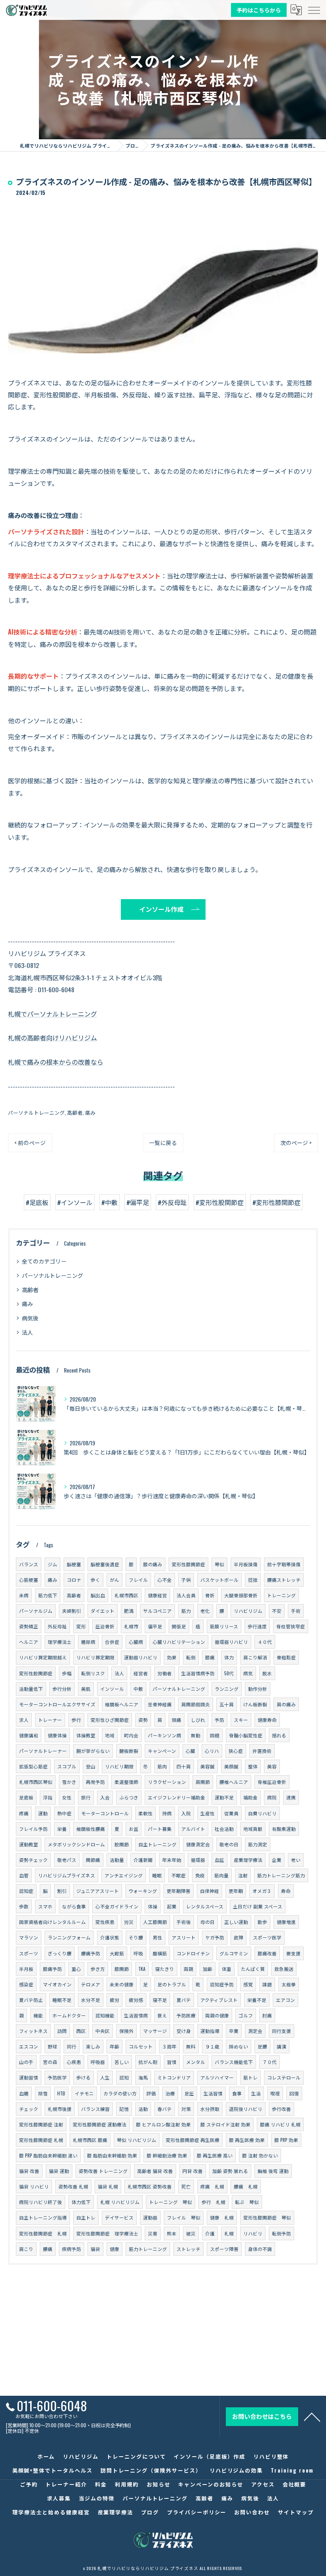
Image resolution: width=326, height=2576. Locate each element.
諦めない (239, 2046)
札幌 (229, 2233)
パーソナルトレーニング (36, 1113)
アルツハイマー (217, 2077)
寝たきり (165, 1969)
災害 (153, 2233)
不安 (277, 1611)
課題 (267, 1984)
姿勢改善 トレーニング (103, 2171)
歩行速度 (257, 1626)
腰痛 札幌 (246, 2186)
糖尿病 (88, 1642)
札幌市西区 (126, 1595)
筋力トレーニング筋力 (281, 1875)
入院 (186, 1813)
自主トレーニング (157, 1844)
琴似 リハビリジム (137, 2140)
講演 (281, 2046)
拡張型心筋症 (33, 1766)
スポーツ (29, 1953)
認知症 (26, 1891)
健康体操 (57, 1735)
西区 (81, 2031)
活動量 (117, 1860)
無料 (191, 2046)
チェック (29, 2109)
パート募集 (160, 1829)
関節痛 (93, 1860)
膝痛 (210, 1657)
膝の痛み (153, 1564)
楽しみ (93, 2046)
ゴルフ (246, 2015)
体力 (229, 1657)
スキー (241, 1720)
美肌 (86, 1689)
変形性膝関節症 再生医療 (193, 2140)
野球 (52, 2046)
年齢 (114, 2046)
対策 (186, 2109)
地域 (110, 1735)
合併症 (112, 1642)
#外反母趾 (172, 1202)
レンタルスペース (205, 1906)
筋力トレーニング (148, 2249)
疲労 (114, 2000)
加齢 (208, 1969)
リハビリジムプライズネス (67, 1875)
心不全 (165, 1580)
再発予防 (95, 1782)
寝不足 (160, 2000)
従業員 (231, 1813)
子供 (186, 1580)
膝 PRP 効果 (286, 2140)
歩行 (76, 1720)
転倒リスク (93, 1673)
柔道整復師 (126, 1782)
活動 (143, 2109)
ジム (52, 1564)
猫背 (95, 2249)
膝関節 (122, 1969)
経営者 (141, 1673)
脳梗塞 (74, 1564)
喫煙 (275, 2093)
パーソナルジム (36, 1611)
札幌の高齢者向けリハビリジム (52, 1038)
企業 (277, 1860)
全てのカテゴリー (44, 1261)
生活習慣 (213, 2093)
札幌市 (131, 1626)
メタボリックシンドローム (76, 1844)
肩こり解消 (255, 1657)
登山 (91, 1766)
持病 (167, 1813)
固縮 (215, 1735)
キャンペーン (162, 1751)
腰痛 (48, 2249)
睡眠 (157, 1875)
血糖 (24, 2093)
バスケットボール (219, 1580)
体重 (227, 1969)
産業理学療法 (248, 1860)
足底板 (26, 1797)
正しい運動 (236, 1922)
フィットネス (33, 2031)
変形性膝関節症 (188, 1564)
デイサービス (119, 2217)
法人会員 (186, 1595)
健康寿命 (267, 1720)
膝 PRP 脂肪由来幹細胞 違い (48, 2155)
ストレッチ (188, 2249)
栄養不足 (257, 2000)
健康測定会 (198, 1844)
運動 (43, 1813)
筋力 (186, 1611)
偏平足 (155, 1626)
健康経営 (157, 1595)
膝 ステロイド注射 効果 (225, 2124)
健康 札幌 (222, 2217)
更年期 (236, 1891)
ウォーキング (143, 1891)
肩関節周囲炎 (196, 1704)
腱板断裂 (129, 1751)
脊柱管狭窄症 (291, 1626)
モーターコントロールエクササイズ (57, 1704)
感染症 (26, 1984)
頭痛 (177, 1720)
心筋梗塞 (29, 1580)
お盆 (134, 1829)
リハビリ (253, 2233)
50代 (229, 1673)
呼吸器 (98, 2062)
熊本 (172, 2233)
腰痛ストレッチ (284, 1580)
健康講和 (29, 1735)
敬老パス (67, 1860)
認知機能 (105, 2015)
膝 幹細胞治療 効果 (167, 2155)
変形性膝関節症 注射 (41, 2124)
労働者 (165, 1673)
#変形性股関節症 (220, 1202)
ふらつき (129, 1797)
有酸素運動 (284, 1829)
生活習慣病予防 (198, 1673)
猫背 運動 (59, 2171)
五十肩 (227, 1704)
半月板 (26, 1969)
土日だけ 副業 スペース (258, 1906)
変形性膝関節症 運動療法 (100, 2124)
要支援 (293, 1953)
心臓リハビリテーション (179, 1642)
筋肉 (162, 1766)
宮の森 (50, 2062)
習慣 (172, 2062)
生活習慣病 (136, 2015)
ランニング (227, 1689)
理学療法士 (60, 1642)
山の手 (26, 2062)
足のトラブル (172, 1984)
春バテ (165, 2109)
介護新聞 (143, 1860)
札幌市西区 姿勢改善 (150, 2186)
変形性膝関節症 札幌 (41, 2140)
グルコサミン (234, 1953)
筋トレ (250, 2077)
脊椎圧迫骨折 (272, 1782)
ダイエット (103, 1611)
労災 (129, 1922)
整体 (253, 1766)
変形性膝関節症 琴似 (267, 2217)
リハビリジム (248, 1611)
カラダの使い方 (120, 2093)
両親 (188, 1969)
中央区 (103, 2031)
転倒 (191, 1657)
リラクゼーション (167, 1782)
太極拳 (289, 1984)
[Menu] (314, 10)
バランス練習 (95, 2109)
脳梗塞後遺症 (105, 1564)
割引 (62, 1891)
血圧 (219, 1860)
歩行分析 (62, 1689)
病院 (272, 1797)
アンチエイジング (124, 1875)
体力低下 (81, 2202)
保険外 (126, 2031)
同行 (72, 2046)
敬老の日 (229, 1844)
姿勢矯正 (29, 1626)
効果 (172, 1657)
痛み (90, 1113)
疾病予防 (72, 2249)
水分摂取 (210, 2109)
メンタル (196, 2062)
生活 (256, 2093)
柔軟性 (146, 1813)
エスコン (29, 2046)
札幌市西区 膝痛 (90, 2140)
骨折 (210, 1595)
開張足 (179, 1626)
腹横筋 (160, 1953)
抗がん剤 (148, 2062)
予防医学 (57, 2077)
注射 (243, 1875)
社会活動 (224, 1829)
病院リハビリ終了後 (41, 2202)
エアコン (285, 2000)
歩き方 (98, 1969)
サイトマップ (296, 2512)
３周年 (169, 2046)
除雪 (43, 2093)
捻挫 (253, 1580)
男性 (157, 1937)
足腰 (262, 2046)
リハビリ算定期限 (95, 1657)
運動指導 (210, 2031)
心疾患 (74, 2062)
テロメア (91, 1984)
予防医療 (186, 2015)
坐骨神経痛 (160, 1704)
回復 (294, 2093)
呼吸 (138, 1953)
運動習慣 (29, 2077)
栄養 (62, 1829)
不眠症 (179, 1875)
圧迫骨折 (105, 1626)
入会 (105, 1797)
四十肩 (184, 1766)
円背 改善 (193, 2171)
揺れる (279, 1735)
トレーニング (281, 1595)
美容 (272, 1766)
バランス (29, 1564)
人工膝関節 (155, 1922)
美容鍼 (208, 1766)
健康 (114, 2249)
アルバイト (193, 1829)
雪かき (69, 1782)
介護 (210, 2233)
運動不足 (224, 1797)
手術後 (184, 1922)
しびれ (198, 1720)
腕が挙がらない (93, 1751)
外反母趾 (57, 1626)
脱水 (267, 1673)
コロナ (74, 1580)
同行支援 (281, 2031)
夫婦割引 (72, 1611)
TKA (142, 1969)
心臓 (190, 1751)
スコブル (67, 1766)
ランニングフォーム (69, 1937)
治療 (170, 2093)
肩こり (26, 2249)
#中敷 (110, 1202)
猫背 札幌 (108, 2186)
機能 (38, 2015)
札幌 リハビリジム (120, 2202)
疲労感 (136, 2000)
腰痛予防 (91, 1953)
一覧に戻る (163, 1143)
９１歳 (212, 2046)
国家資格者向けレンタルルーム (52, 1922)
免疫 (200, 1875)
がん (114, 1580)
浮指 (48, 1797)
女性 (67, 1797)
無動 (196, 1735)
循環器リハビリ (231, 1642)
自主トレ (86, 2217)
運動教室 (29, 1844)
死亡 (186, 2186)
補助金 (250, 1797)
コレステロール (284, 2077)
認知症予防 (222, 1984)
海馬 (143, 2077)
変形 (81, 1626)
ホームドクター (69, 2015)
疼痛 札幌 (212, 2186)
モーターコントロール (105, 1813)
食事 (237, 2093)
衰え (162, 2015)
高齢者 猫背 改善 (155, 2171)
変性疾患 (105, 1922)
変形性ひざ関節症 (110, 1720)
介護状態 (110, 1937)
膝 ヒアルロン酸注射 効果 (163, 2124)
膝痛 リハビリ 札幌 (280, 2124)
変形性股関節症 (36, 1673)
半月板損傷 (246, 1564)
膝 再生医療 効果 (247, 2140)
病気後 (30, 1318)
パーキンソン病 (165, 1735)
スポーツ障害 (224, 2249)
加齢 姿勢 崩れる (230, 2171)
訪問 (62, 2031)
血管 (24, 1875)
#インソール (75, 1202)
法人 (27, 1332)
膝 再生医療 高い (215, 2155)
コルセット (141, 2046)
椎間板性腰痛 (91, 1829)
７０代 (270, 2062)
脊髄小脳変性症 (246, 1735)
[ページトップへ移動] (312, 2416)
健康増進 (286, 1922)
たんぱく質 (253, 1969)
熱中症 (64, 1813)
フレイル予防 (33, 1829)
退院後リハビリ (246, 2109)
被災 (191, 2233)
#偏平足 (138, 1202)
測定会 (255, 2031)
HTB (61, 2093)
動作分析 (258, 1689)
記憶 (124, 2109)
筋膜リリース (224, 1626)
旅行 (86, 1797)
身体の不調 (260, 2249)
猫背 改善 (29, 2171)
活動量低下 (31, 1689)
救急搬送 (284, 1969)
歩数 (24, 1906)
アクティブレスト (219, 2000)
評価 (151, 2093)
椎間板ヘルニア (122, 1704)
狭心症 (236, 1751)
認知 (124, 2077)
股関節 (122, 1844)
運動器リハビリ (141, 1657)
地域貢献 (253, 1829)
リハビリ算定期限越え (43, 1657)
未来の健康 (122, 1984)
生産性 (208, 1813)
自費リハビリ (262, 1813)
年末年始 (172, 1860)
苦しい (122, 2062)
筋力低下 (48, 1595)
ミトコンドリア (174, 2077)
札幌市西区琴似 (36, 1782)
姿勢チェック (33, 1860)
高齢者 (75, 1113)
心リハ (212, 1751)
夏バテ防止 (31, 2000)
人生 (105, 2077)
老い (296, 1860)
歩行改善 (281, 2109)
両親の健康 (217, 2015)
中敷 (138, 1689)
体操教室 (86, 1735)
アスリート (184, 1937)
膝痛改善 (267, 1953)
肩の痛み (286, 1704)
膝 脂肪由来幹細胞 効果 (112, 2155)
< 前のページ (30, 1143)
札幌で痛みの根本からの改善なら (56, 1062)
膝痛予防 (52, 1969)
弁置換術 (262, 1751)
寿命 (286, 1891)
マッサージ (155, 2031)
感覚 (248, 1984)
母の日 (208, 1922)
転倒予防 (281, 2233)
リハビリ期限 (119, 1766)
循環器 (198, 1860)
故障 (239, 1937)
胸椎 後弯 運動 (273, 2171)
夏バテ (184, 2000)
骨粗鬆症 (286, 1657)
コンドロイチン (193, 1953)
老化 (205, 1611)
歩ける (83, 2077)
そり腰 (136, 1937)
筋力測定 (258, 1844)
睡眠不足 (62, 2000)
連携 (291, 1797)
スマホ (45, 1906)
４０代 (265, 1642)
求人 (24, 1720)
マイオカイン (57, 1984)
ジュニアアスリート (98, 1891)
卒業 (234, 2031)
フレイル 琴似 (184, 2217)
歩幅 (67, 1673)
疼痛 (24, 1813)
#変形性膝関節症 (277, 1202)
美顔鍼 (231, 1766)
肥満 (129, 1611)
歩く (95, 1580)
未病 (24, 1595)
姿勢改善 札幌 (73, 2186)
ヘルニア (29, 1642)
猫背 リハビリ (34, 2186)
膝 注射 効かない (260, 2155)
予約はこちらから (259, 10)
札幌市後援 (60, 2109)
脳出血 (98, 1595)
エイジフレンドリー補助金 (177, 1797)
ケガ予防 (215, 1937)
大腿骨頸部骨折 (241, 1595)
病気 (248, 1673)
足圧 (189, 2093)
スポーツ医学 (267, 1937)
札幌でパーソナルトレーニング (52, 1014)
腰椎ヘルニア (234, 1782)
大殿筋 (117, 1953)
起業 (172, 1906)
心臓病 (136, 1642)
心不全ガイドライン (117, 1906)
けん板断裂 (255, 1704)
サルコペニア (157, 1611)
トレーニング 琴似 (171, 2202)
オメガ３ (262, 1891)
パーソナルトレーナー (43, 1751)
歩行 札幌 (213, 2202)
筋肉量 (221, 1875)
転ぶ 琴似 (247, 2202)
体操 (153, 1906)
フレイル (138, 1580)
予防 (219, 1720)
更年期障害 (179, 1891)
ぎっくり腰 (60, 1953)
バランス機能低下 (234, 2062)
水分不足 (91, 2000)
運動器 (150, 2217)
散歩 (262, 1922)
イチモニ (84, 2093)
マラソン (29, 1937)
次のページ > (296, 1143)
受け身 (184, 2031)
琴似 (219, 1564)
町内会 (131, 1735)
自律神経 (210, 1891)
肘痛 (267, 2015)
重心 (76, 1969)
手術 (296, 1611)
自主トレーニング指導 (43, 2217)
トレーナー (50, 1720)
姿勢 (143, 1720)
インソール (112, 1689)
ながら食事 (74, 1906)
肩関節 (203, 1782)
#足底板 (37, 1202)
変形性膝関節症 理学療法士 (107, 2233)
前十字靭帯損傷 (284, 1564)
